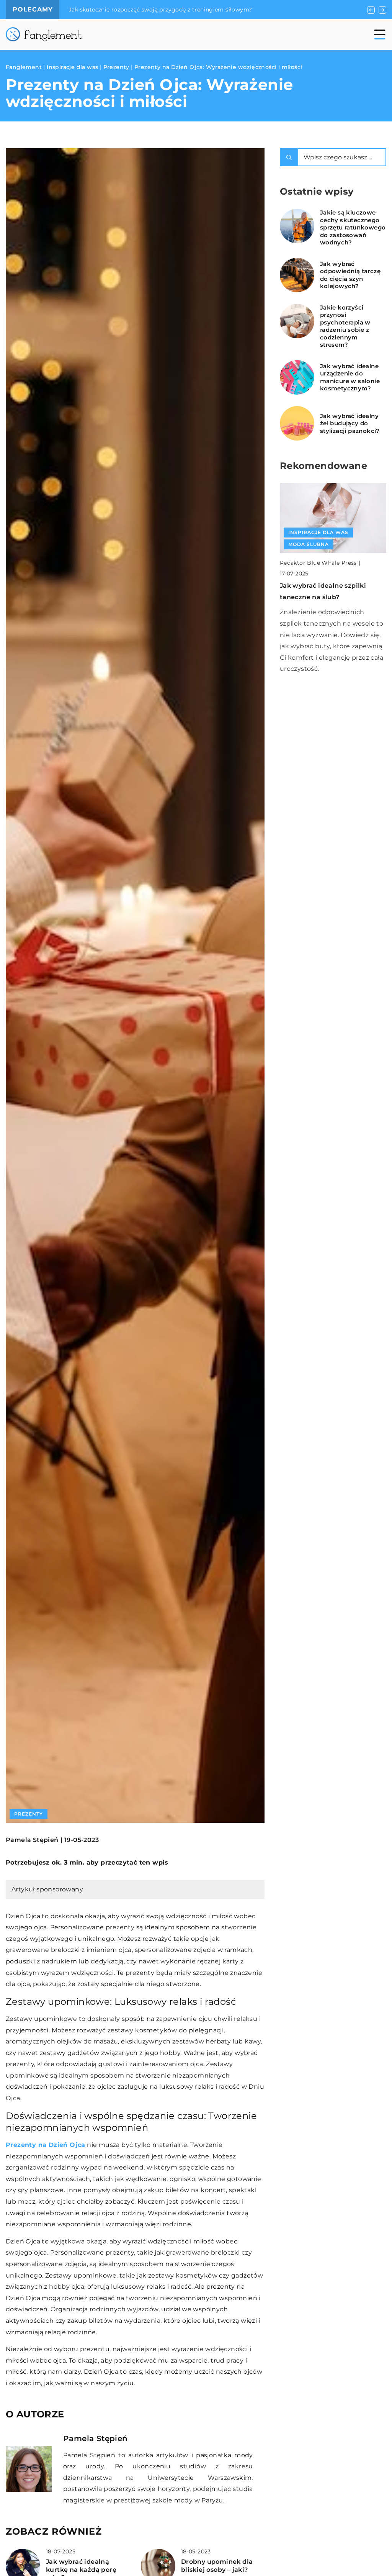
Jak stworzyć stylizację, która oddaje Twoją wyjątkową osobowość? (163, 10)
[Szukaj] (289, 157)
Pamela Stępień (32, 1840)
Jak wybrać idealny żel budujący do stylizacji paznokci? (350, 423)
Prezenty (29, 1814)
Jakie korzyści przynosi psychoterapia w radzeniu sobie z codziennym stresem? (345, 326)
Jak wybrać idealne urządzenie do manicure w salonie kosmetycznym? (350, 377)
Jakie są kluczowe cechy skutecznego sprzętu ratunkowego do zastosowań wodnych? (353, 227)
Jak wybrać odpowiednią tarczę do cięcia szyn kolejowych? (350, 275)
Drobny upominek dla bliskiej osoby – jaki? (217, 2566)
